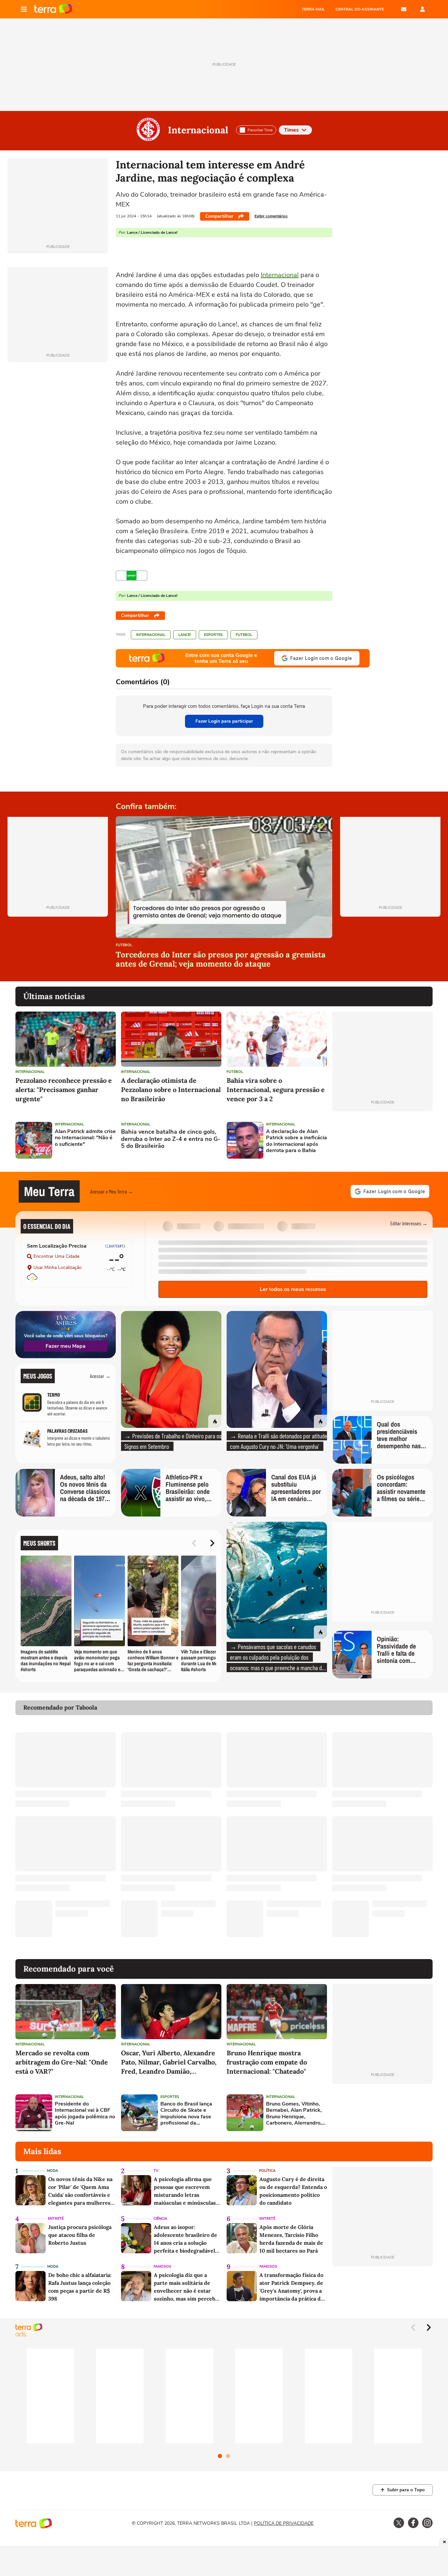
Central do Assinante (360, 9)
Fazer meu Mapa (66, 1346)
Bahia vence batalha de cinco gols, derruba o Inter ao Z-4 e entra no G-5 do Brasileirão (171, 1139)
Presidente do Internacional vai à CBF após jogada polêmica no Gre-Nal (85, 2114)
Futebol (244, 635)
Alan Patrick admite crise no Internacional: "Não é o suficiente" (85, 1138)
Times (291, 130)
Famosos (162, 2267)
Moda (52, 2171)
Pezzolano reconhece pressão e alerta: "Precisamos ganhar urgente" (64, 1090)
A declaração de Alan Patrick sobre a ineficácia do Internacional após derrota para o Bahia (296, 1141)
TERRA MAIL (313, 9)
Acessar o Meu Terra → (112, 1191)
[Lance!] (132, 576)
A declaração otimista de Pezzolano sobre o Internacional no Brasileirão (171, 1090)
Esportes (213, 635)
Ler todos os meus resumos (293, 1289)
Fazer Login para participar (224, 721)
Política (267, 2171)
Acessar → (100, 1376)
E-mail (404, 9)
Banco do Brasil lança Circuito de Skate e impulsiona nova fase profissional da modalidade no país (186, 2114)
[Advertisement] (382, 1140)
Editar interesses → (409, 1223)
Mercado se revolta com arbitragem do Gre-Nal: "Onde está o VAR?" (62, 2062)
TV (156, 2171)
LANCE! (185, 635)
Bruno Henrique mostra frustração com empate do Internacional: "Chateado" (267, 2062)
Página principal (53, 9)
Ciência (160, 2219)
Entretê (56, 2219)
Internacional (198, 130)
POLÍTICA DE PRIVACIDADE (284, 2523)
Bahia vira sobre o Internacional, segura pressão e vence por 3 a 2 (276, 1090)
